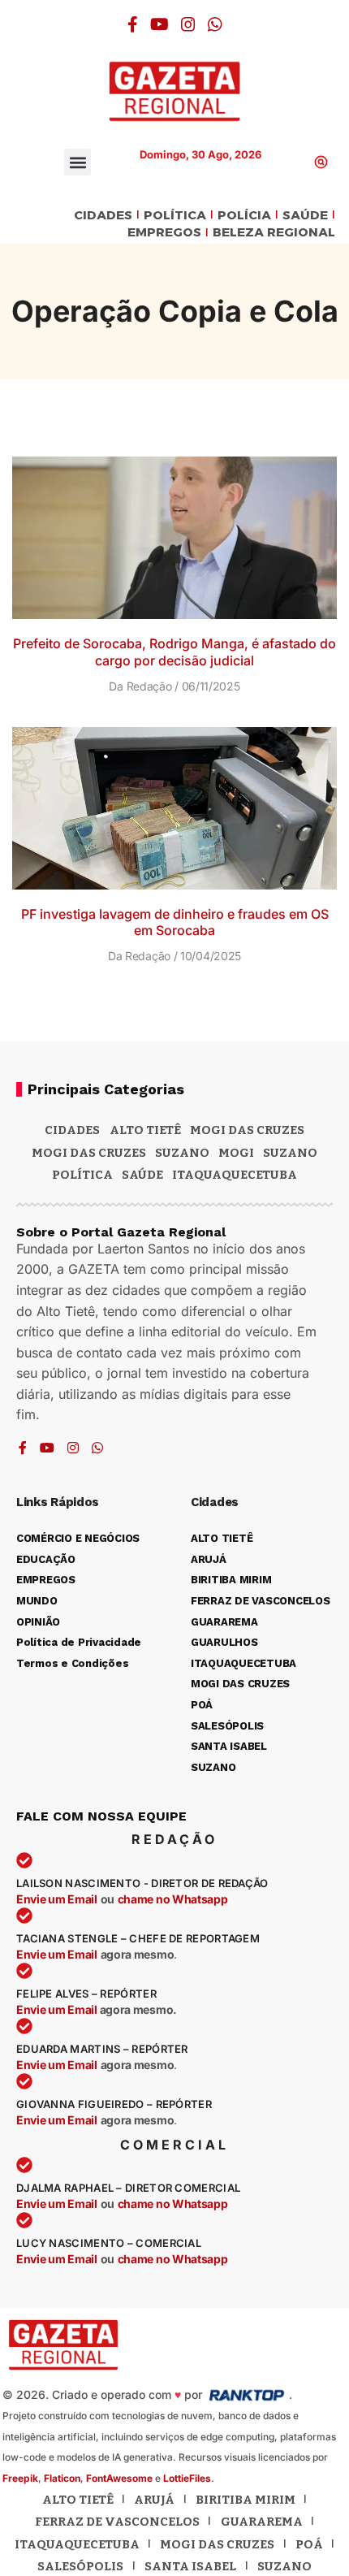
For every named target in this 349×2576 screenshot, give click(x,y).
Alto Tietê (145, 1130)
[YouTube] (159, 24)
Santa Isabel (190, 2566)
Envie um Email (57, 1899)
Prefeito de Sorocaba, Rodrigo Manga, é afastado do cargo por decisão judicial (174, 652)
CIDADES (103, 216)
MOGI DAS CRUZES (247, 1130)
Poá (309, 2544)
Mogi (236, 1153)
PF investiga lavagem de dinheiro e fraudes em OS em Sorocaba (175, 922)
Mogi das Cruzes (89, 1153)
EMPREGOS (164, 233)
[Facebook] (133, 24)
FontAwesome (119, 2478)
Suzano (182, 1153)
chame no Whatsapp (173, 1899)
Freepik (20, 2478)
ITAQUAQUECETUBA (235, 1175)
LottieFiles (187, 2478)
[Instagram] (188, 24)
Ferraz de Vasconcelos (117, 2522)
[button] (78, 162)
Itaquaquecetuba (77, 2544)
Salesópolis (80, 2566)
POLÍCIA (244, 216)
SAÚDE (305, 216)
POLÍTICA (175, 216)
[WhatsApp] (215, 24)
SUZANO (290, 1153)
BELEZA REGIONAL (274, 233)
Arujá (154, 2500)
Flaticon (62, 2478)
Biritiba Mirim (246, 2500)
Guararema (262, 2522)
